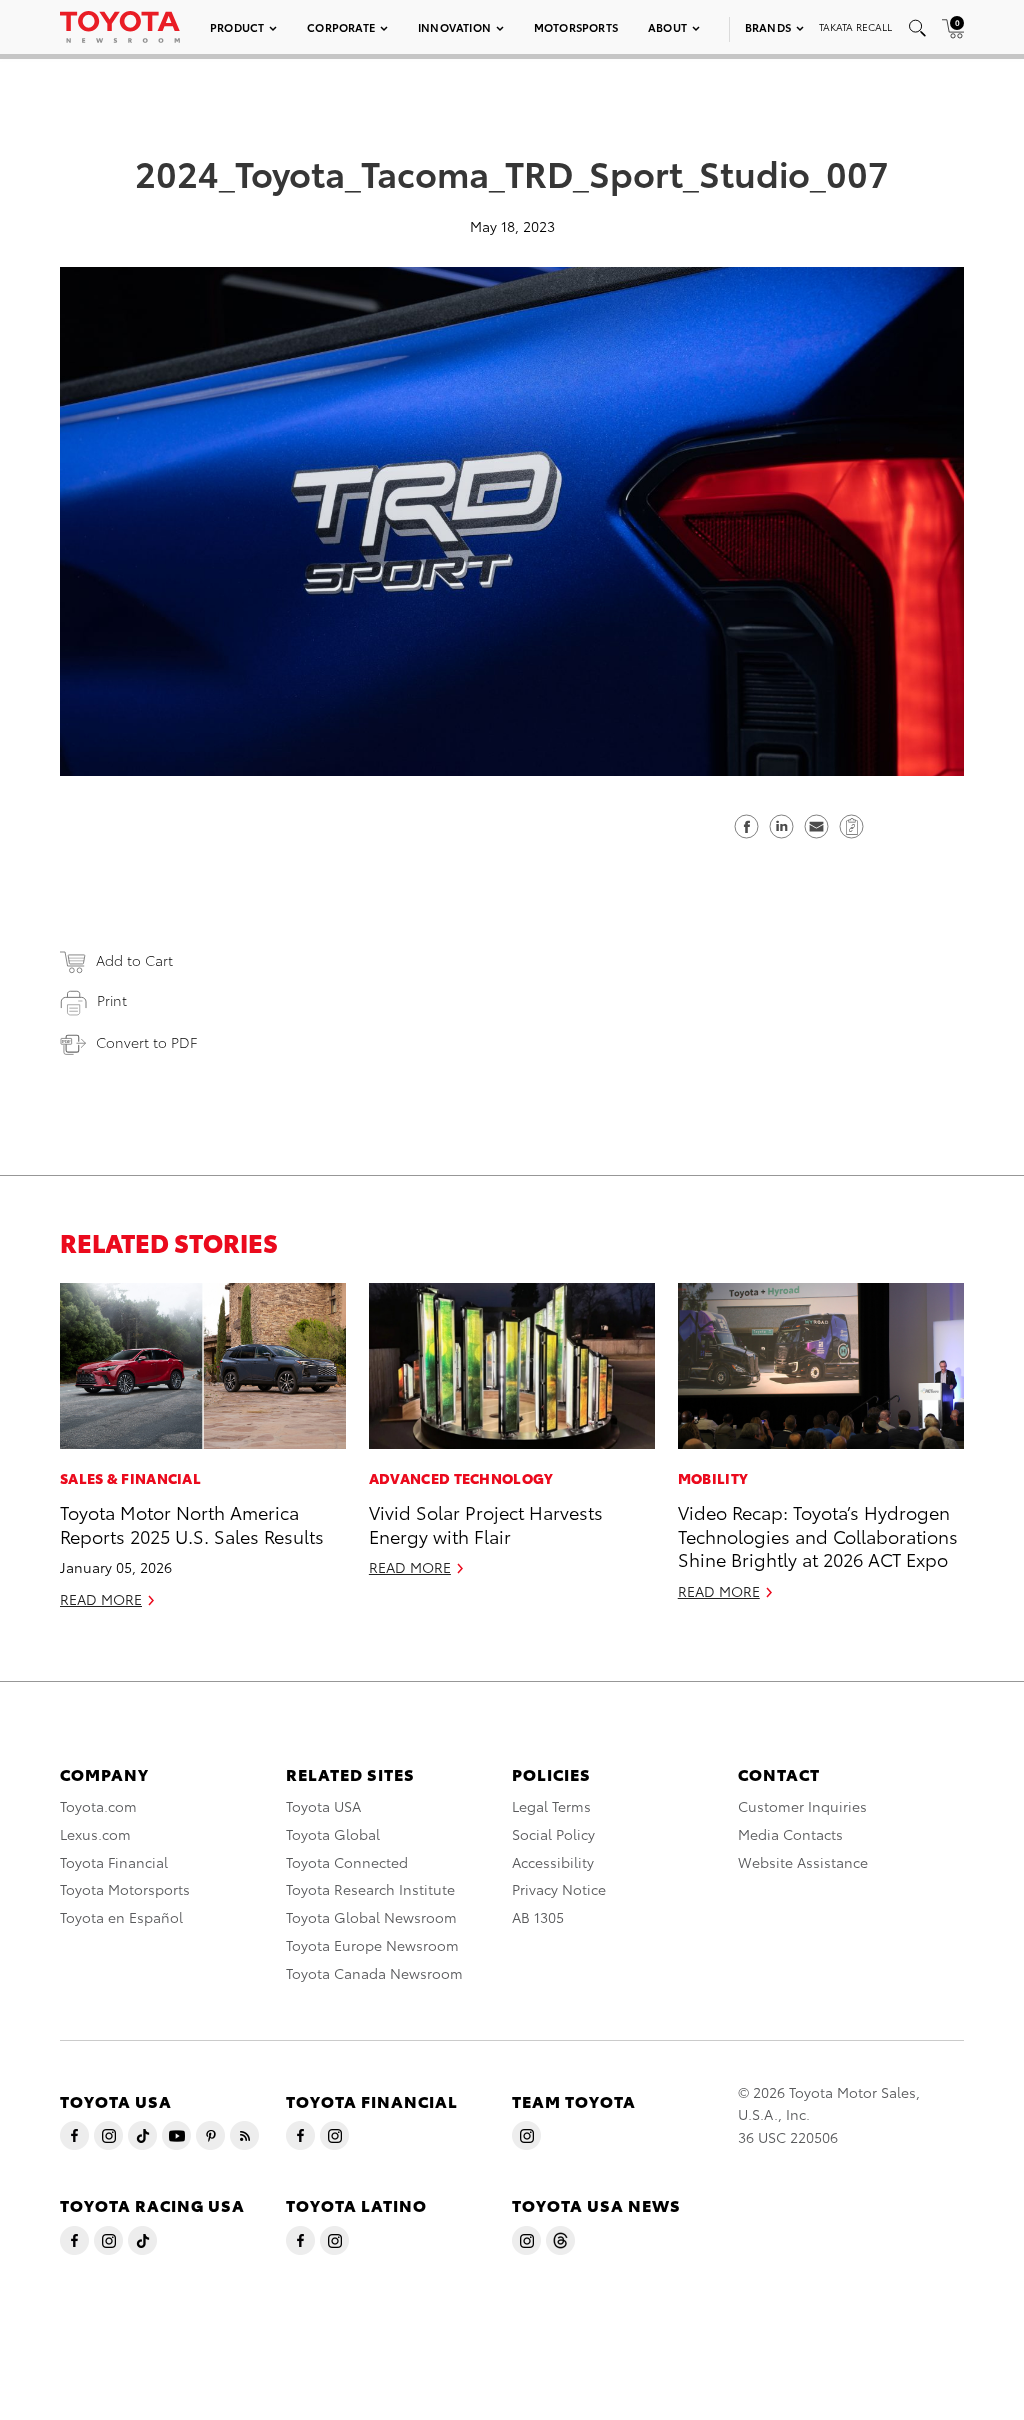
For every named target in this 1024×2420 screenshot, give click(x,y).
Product (237, 27)
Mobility (713, 1478)
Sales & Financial (130, 1478)
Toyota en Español (121, 1917)
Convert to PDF (146, 1042)
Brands (768, 27)
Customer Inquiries (802, 1806)
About (667, 27)
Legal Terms (551, 1806)
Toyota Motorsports (125, 1889)
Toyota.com (98, 1806)
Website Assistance (803, 1862)
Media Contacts (790, 1834)
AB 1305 (538, 1917)
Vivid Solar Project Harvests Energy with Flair (486, 1523)
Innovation (454, 27)
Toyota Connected (347, 1862)
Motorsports (576, 27)
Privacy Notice (559, 1889)
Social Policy (553, 1834)
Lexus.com (95, 1834)
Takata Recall (855, 26)
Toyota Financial (114, 1862)
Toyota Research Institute (370, 1889)
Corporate (341, 27)
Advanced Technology (461, 1478)
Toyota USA (323, 1806)
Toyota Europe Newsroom (372, 1945)
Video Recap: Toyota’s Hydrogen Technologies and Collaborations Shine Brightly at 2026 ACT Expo (818, 1535)
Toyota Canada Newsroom (374, 1973)
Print (112, 1000)
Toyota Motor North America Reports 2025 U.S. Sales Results (192, 1523)
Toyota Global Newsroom (371, 1917)
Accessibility (553, 1862)
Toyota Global (333, 1834)
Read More (101, 1599)
